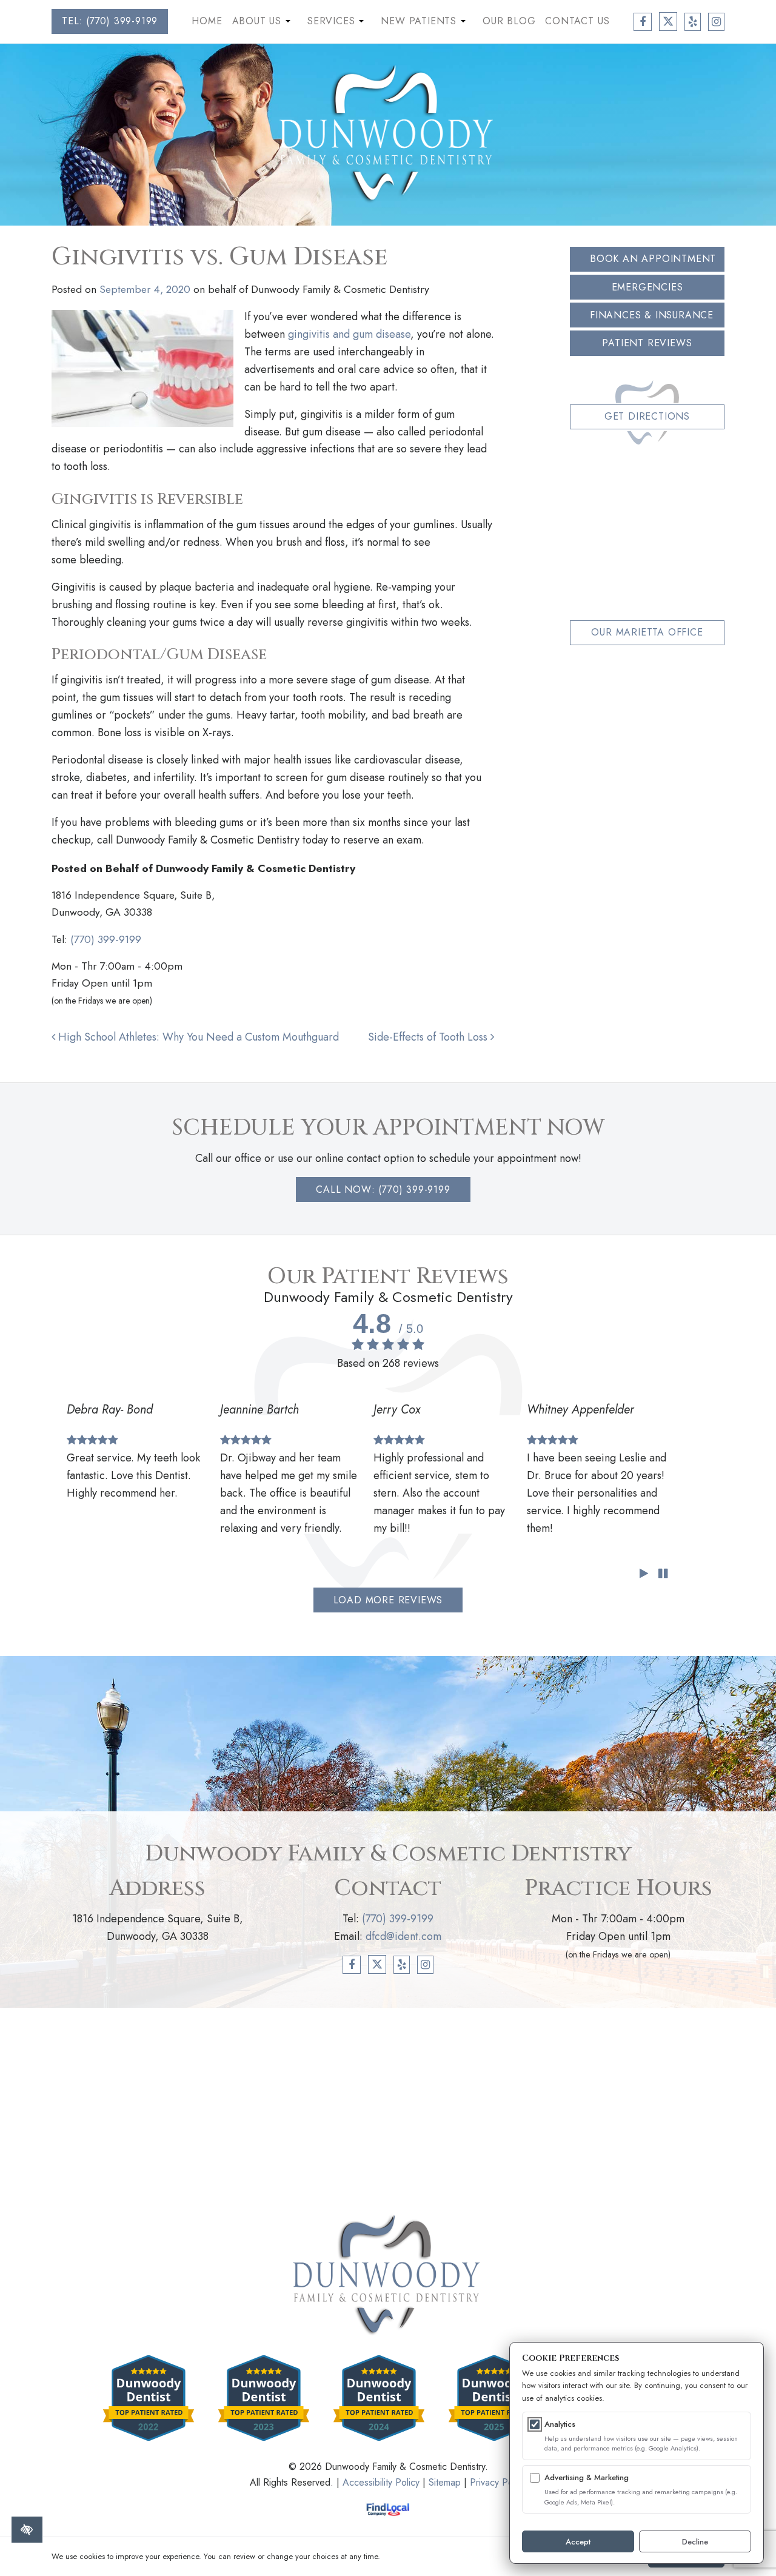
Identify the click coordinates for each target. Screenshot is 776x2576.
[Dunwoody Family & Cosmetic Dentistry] (388, 133)
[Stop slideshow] (663, 1574)
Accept (578, 2542)
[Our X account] (668, 22)
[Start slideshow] (644, 1574)
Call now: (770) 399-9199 (383, 1189)
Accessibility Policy (381, 2482)
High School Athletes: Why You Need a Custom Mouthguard (197, 1037)
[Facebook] (352, 1965)
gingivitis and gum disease (349, 334)
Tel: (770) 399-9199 (110, 21)
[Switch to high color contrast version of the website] (27, 2530)
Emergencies (647, 287)
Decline (695, 2542)
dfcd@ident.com (403, 1936)
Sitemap (445, 2482)
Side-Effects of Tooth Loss (429, 1037)
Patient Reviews (647, 343)
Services (337, 24)
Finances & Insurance (652, 315)
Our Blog (509, 21)
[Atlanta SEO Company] (388, 2509)
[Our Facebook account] (643, 22)
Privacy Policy (498, 2482)
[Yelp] (402, 1965)
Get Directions (647, 416)
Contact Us (577, 21)
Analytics (560, 2424)
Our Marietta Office (647, 632)
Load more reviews (388, 1600)
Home (207, 21)
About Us (263, 24)
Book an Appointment (653, 259)
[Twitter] (377, 1964)
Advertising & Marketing (587, 2477)
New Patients (424, 24)
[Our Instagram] (716, 22)
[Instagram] (425, 1965)
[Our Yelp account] (693, 22)
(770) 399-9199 (106, 939)
